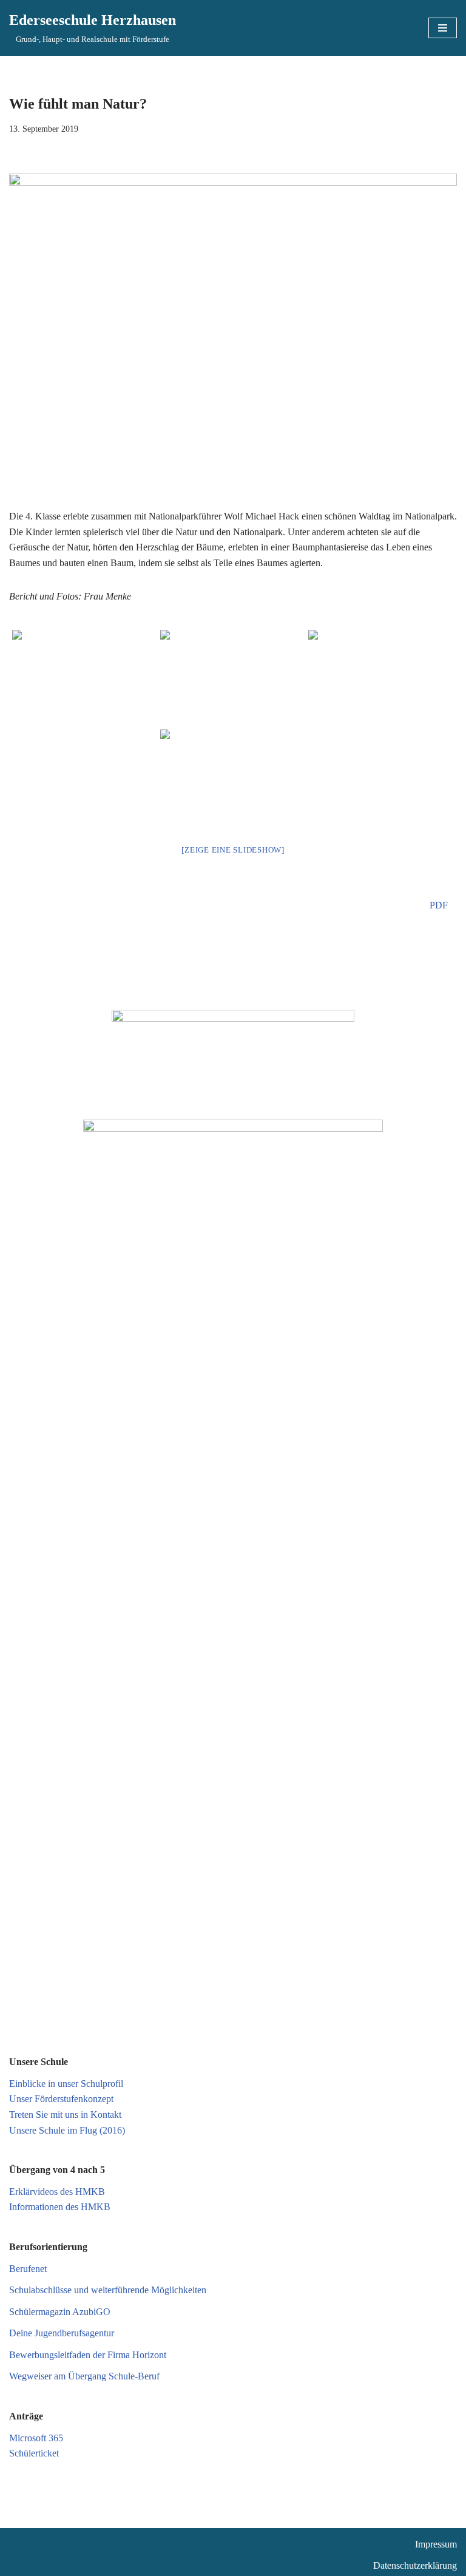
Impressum (436, 2544)
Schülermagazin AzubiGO (60, 2312)
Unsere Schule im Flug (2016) (67, 2130)
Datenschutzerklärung (415, 2565)
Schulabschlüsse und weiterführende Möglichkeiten (108, 2290)
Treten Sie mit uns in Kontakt (65, 2115)
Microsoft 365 (36, 2438)
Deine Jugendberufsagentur (62, 2333)
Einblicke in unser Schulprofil (66, 2084)
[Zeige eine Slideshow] (233, 850)
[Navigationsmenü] (443, 28)
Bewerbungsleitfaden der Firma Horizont (88, 2355)
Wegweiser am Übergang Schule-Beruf (84, 2376)
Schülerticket (34, 2453)
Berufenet (28, 2269)
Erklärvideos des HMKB (57, 2192)
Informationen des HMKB (60, 2207)
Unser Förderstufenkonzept (61, 2099)
